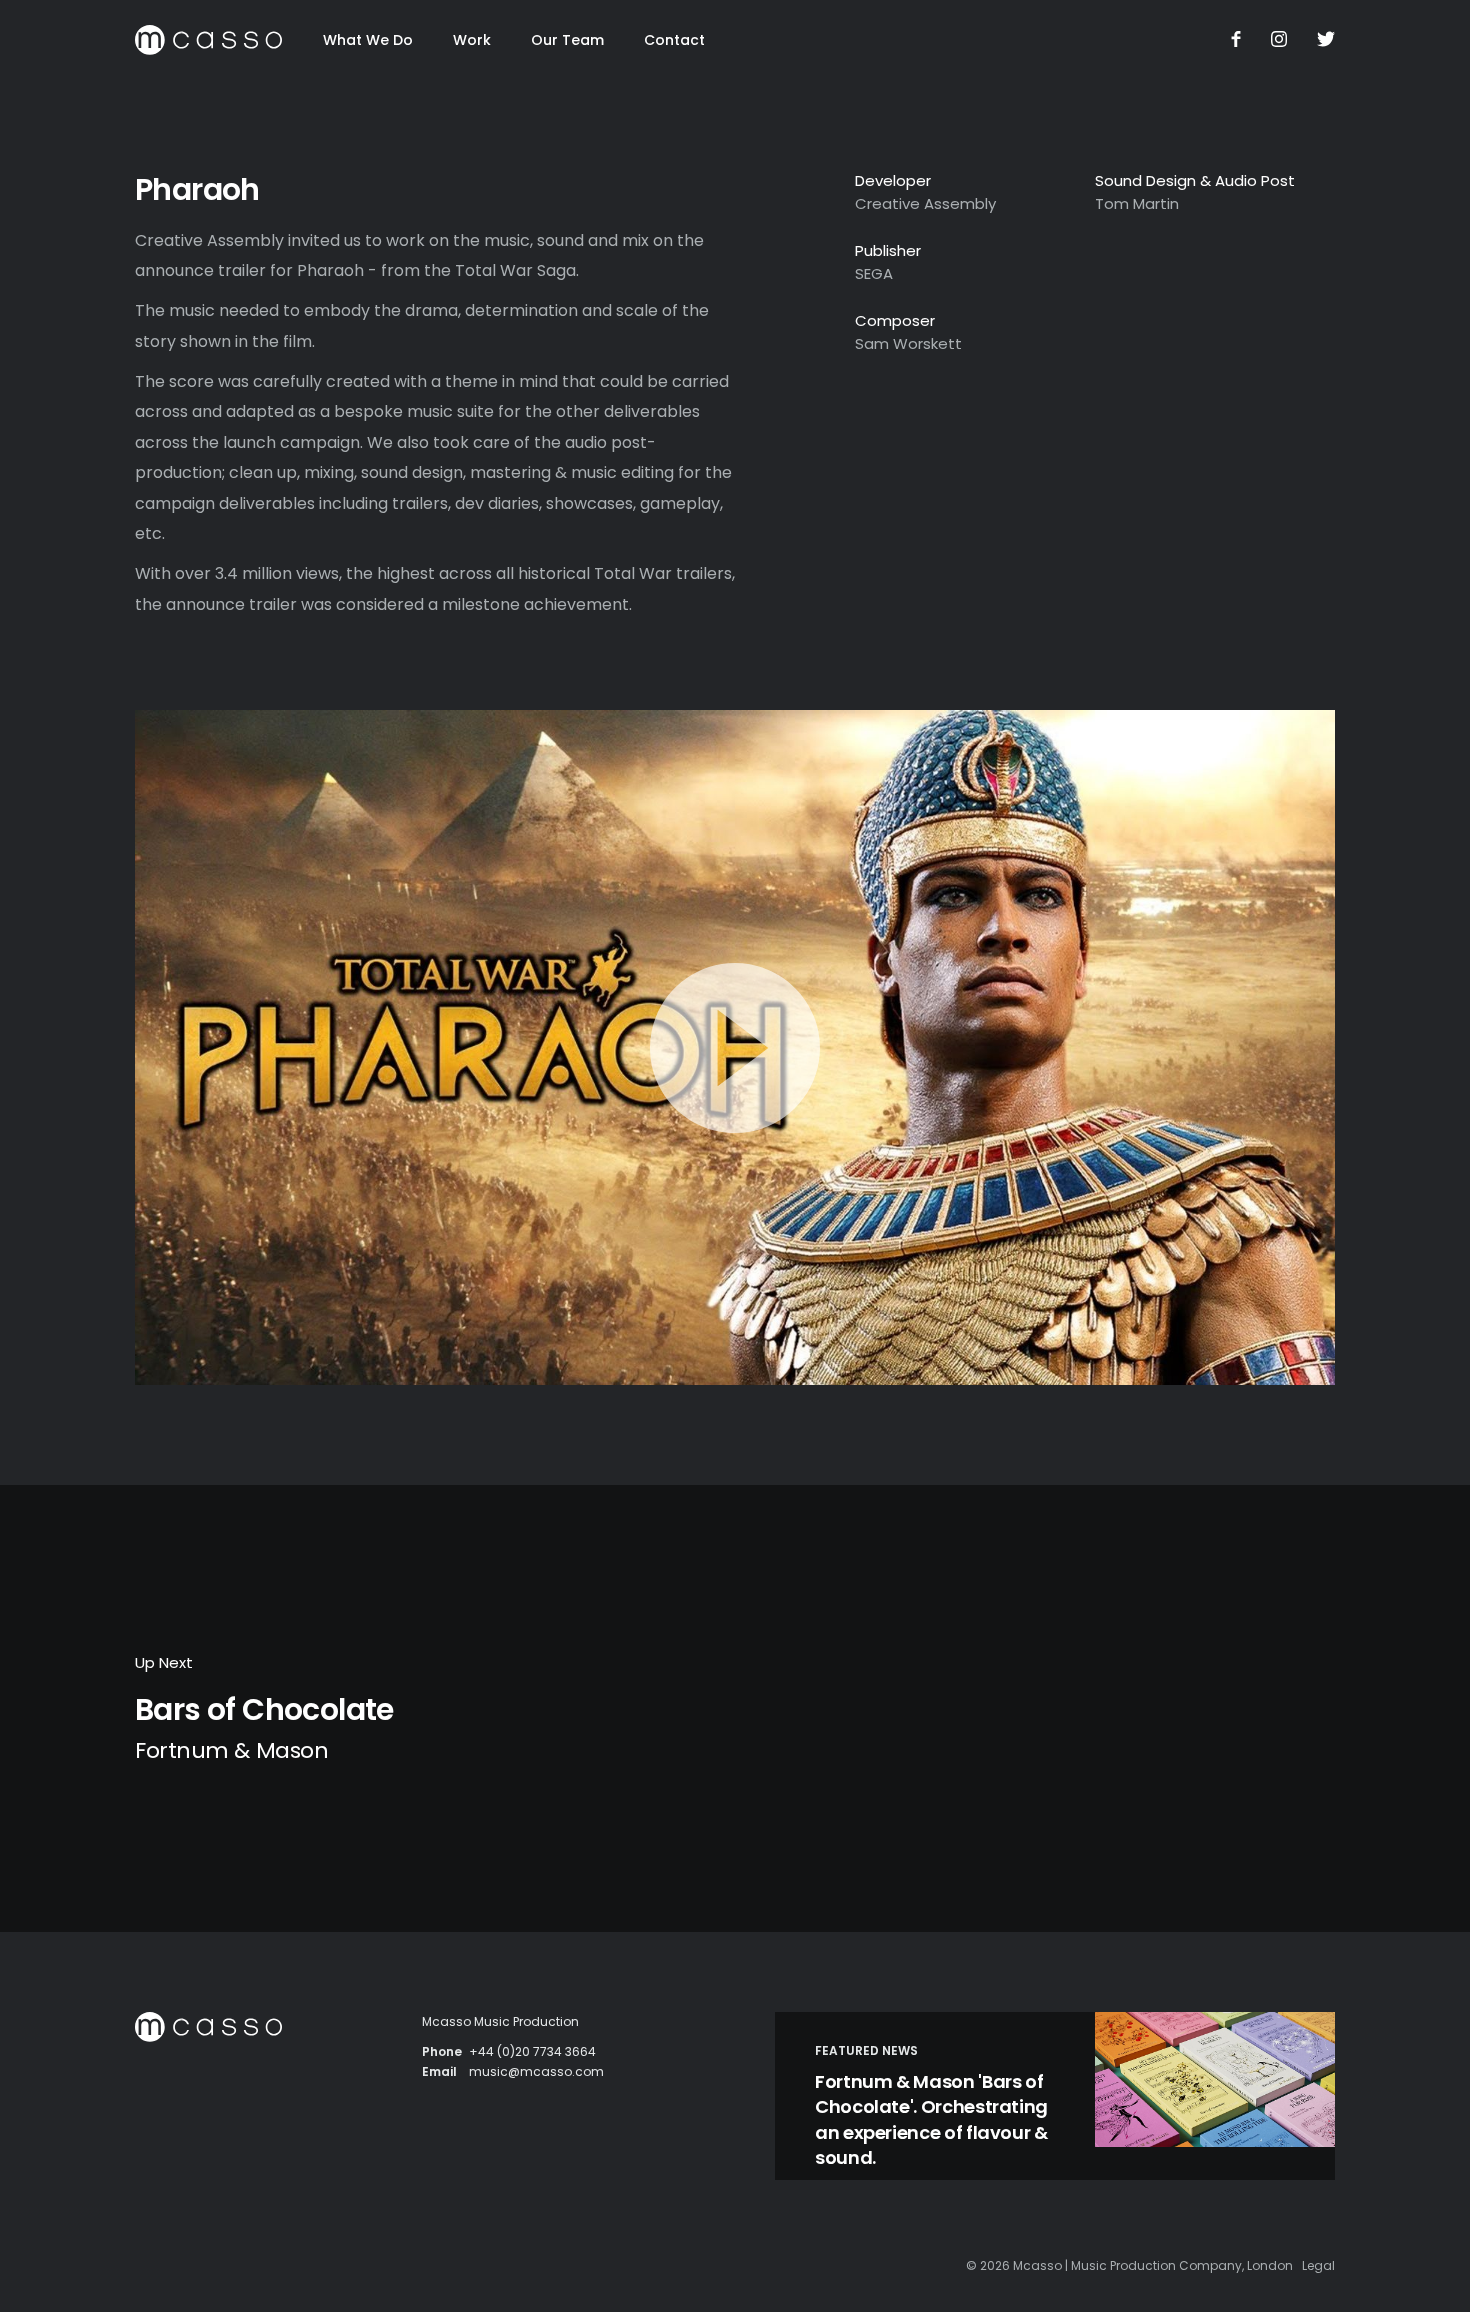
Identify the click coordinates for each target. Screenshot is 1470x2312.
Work (472, 40)
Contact (674, 40)
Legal (1318, 2265)
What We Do (368, 40)
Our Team (567, 40)
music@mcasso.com (536, 2071)
